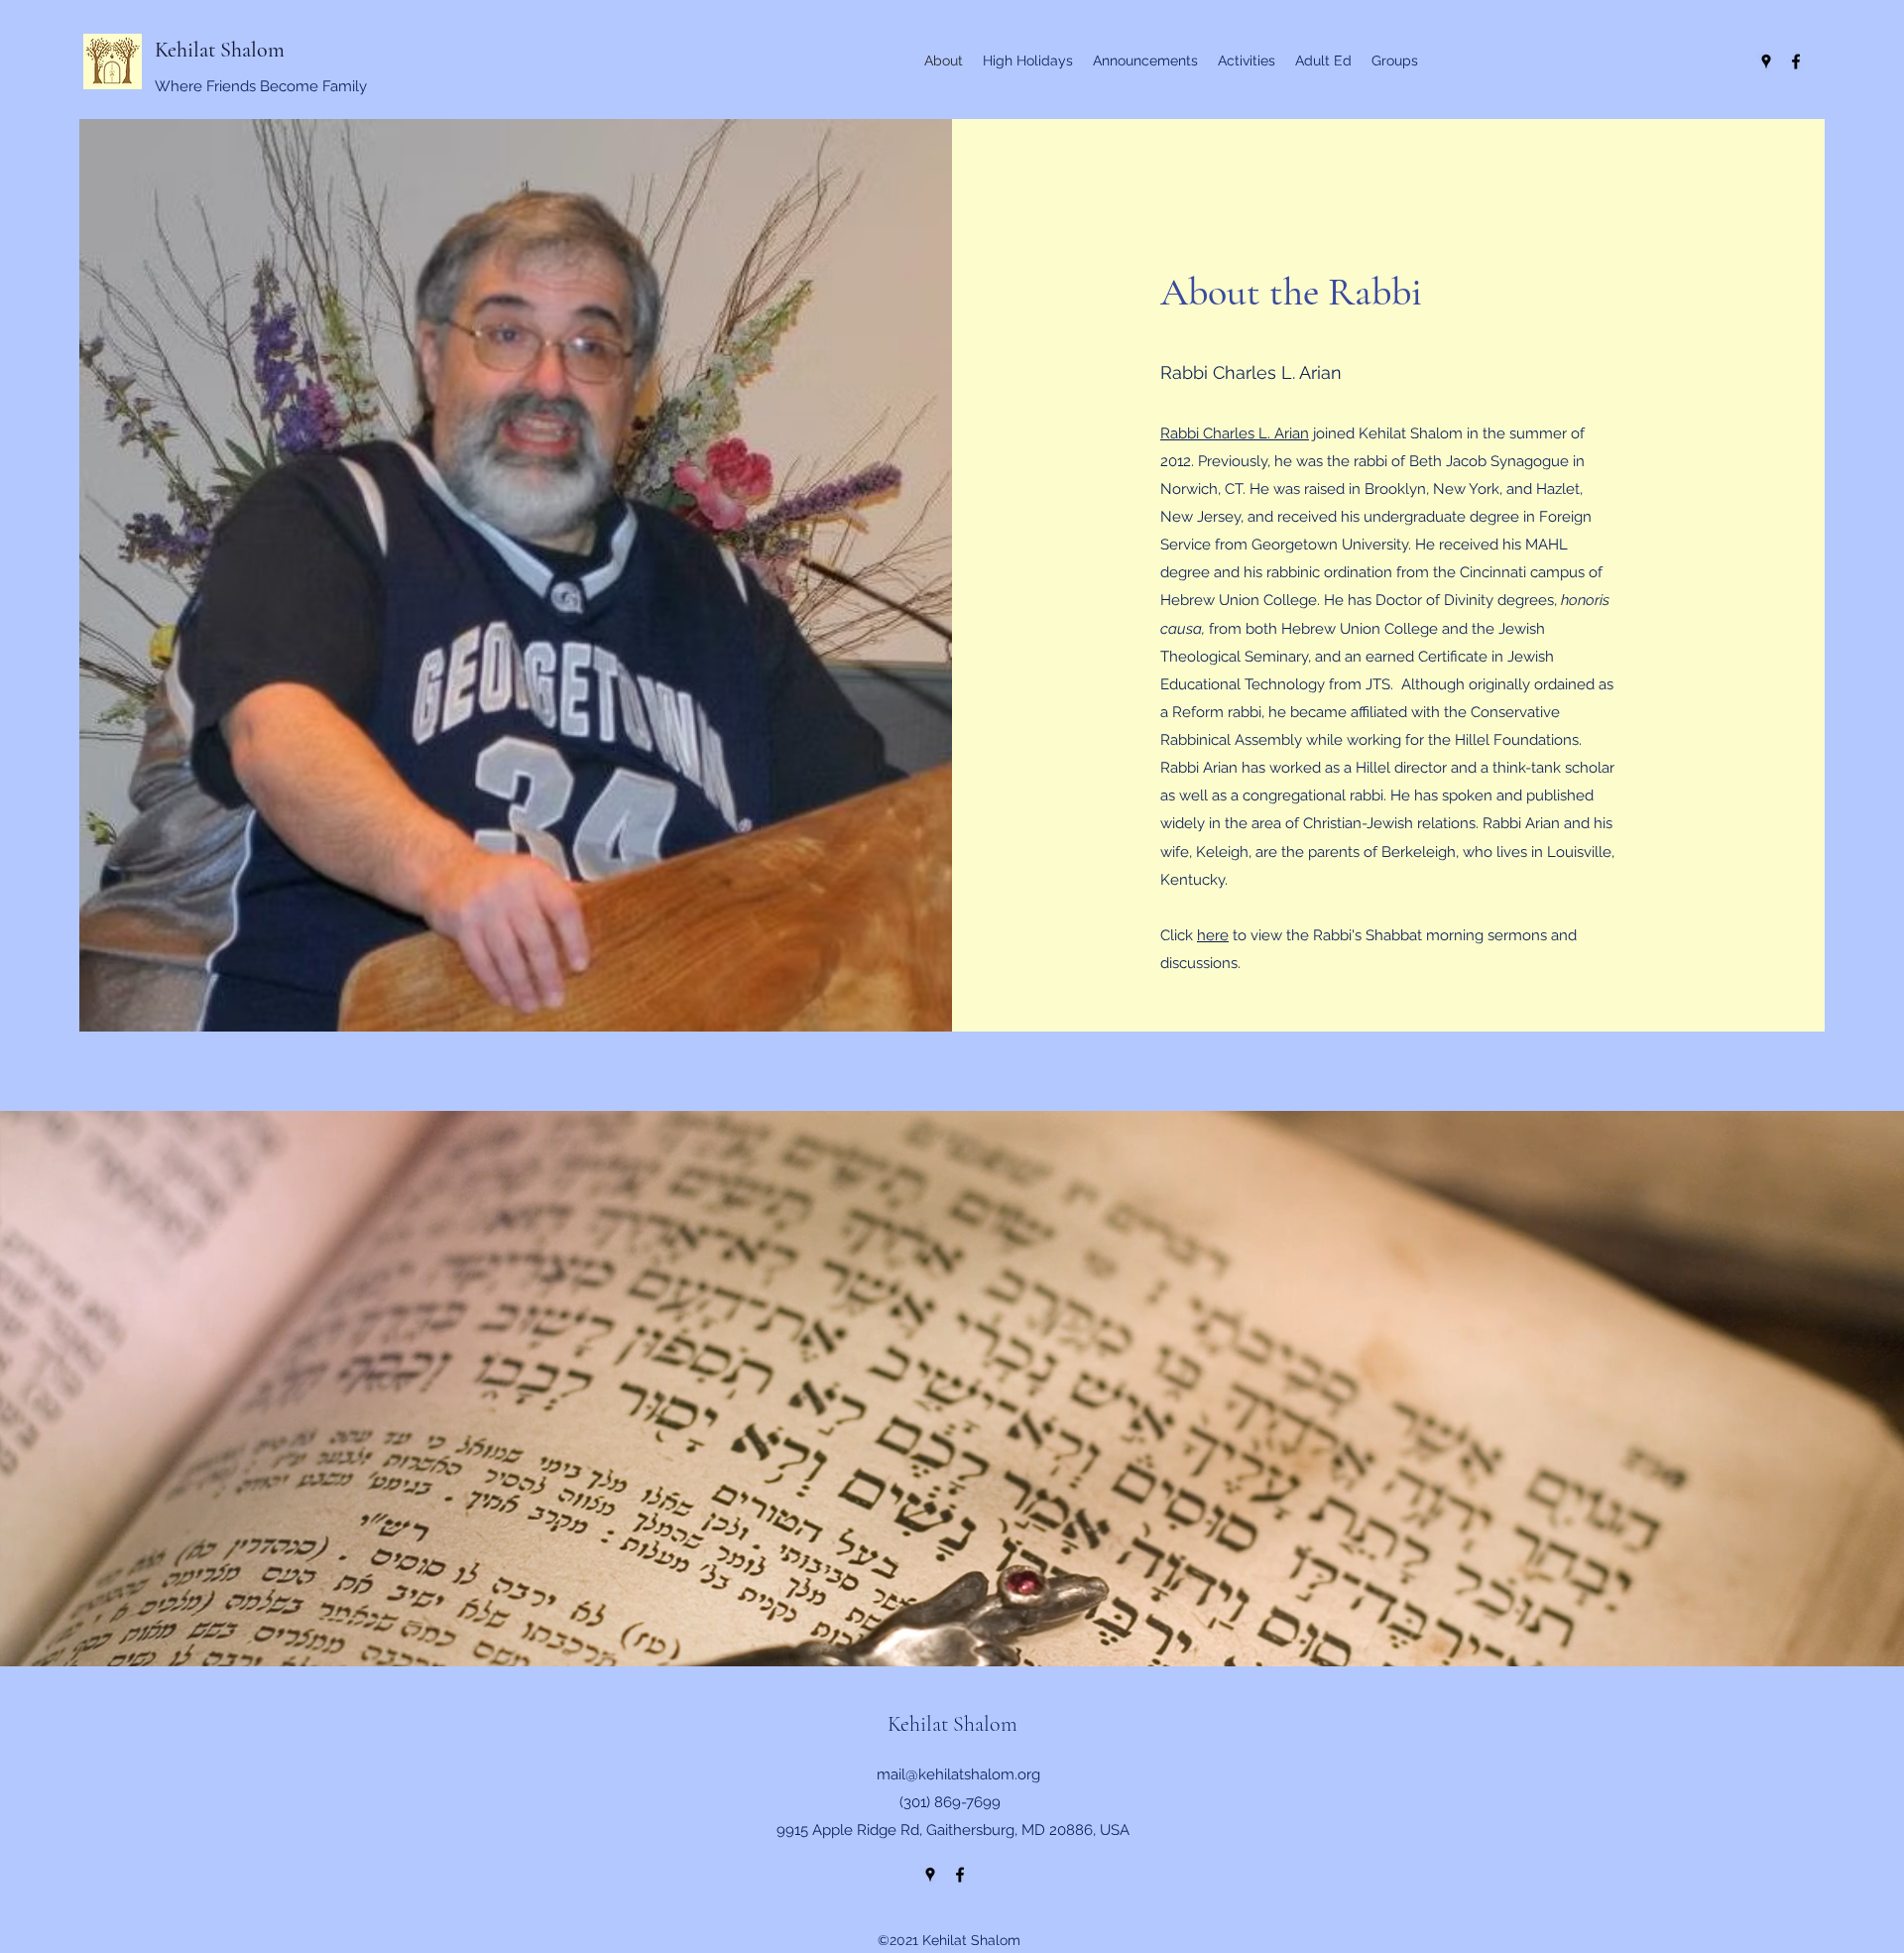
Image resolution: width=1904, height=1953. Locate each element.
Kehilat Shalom (220, 50)
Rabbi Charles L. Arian (1235, 433)
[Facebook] (1796, 61)
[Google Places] (1766, 61)
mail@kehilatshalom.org (958, 1774)
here (1213, 935)
